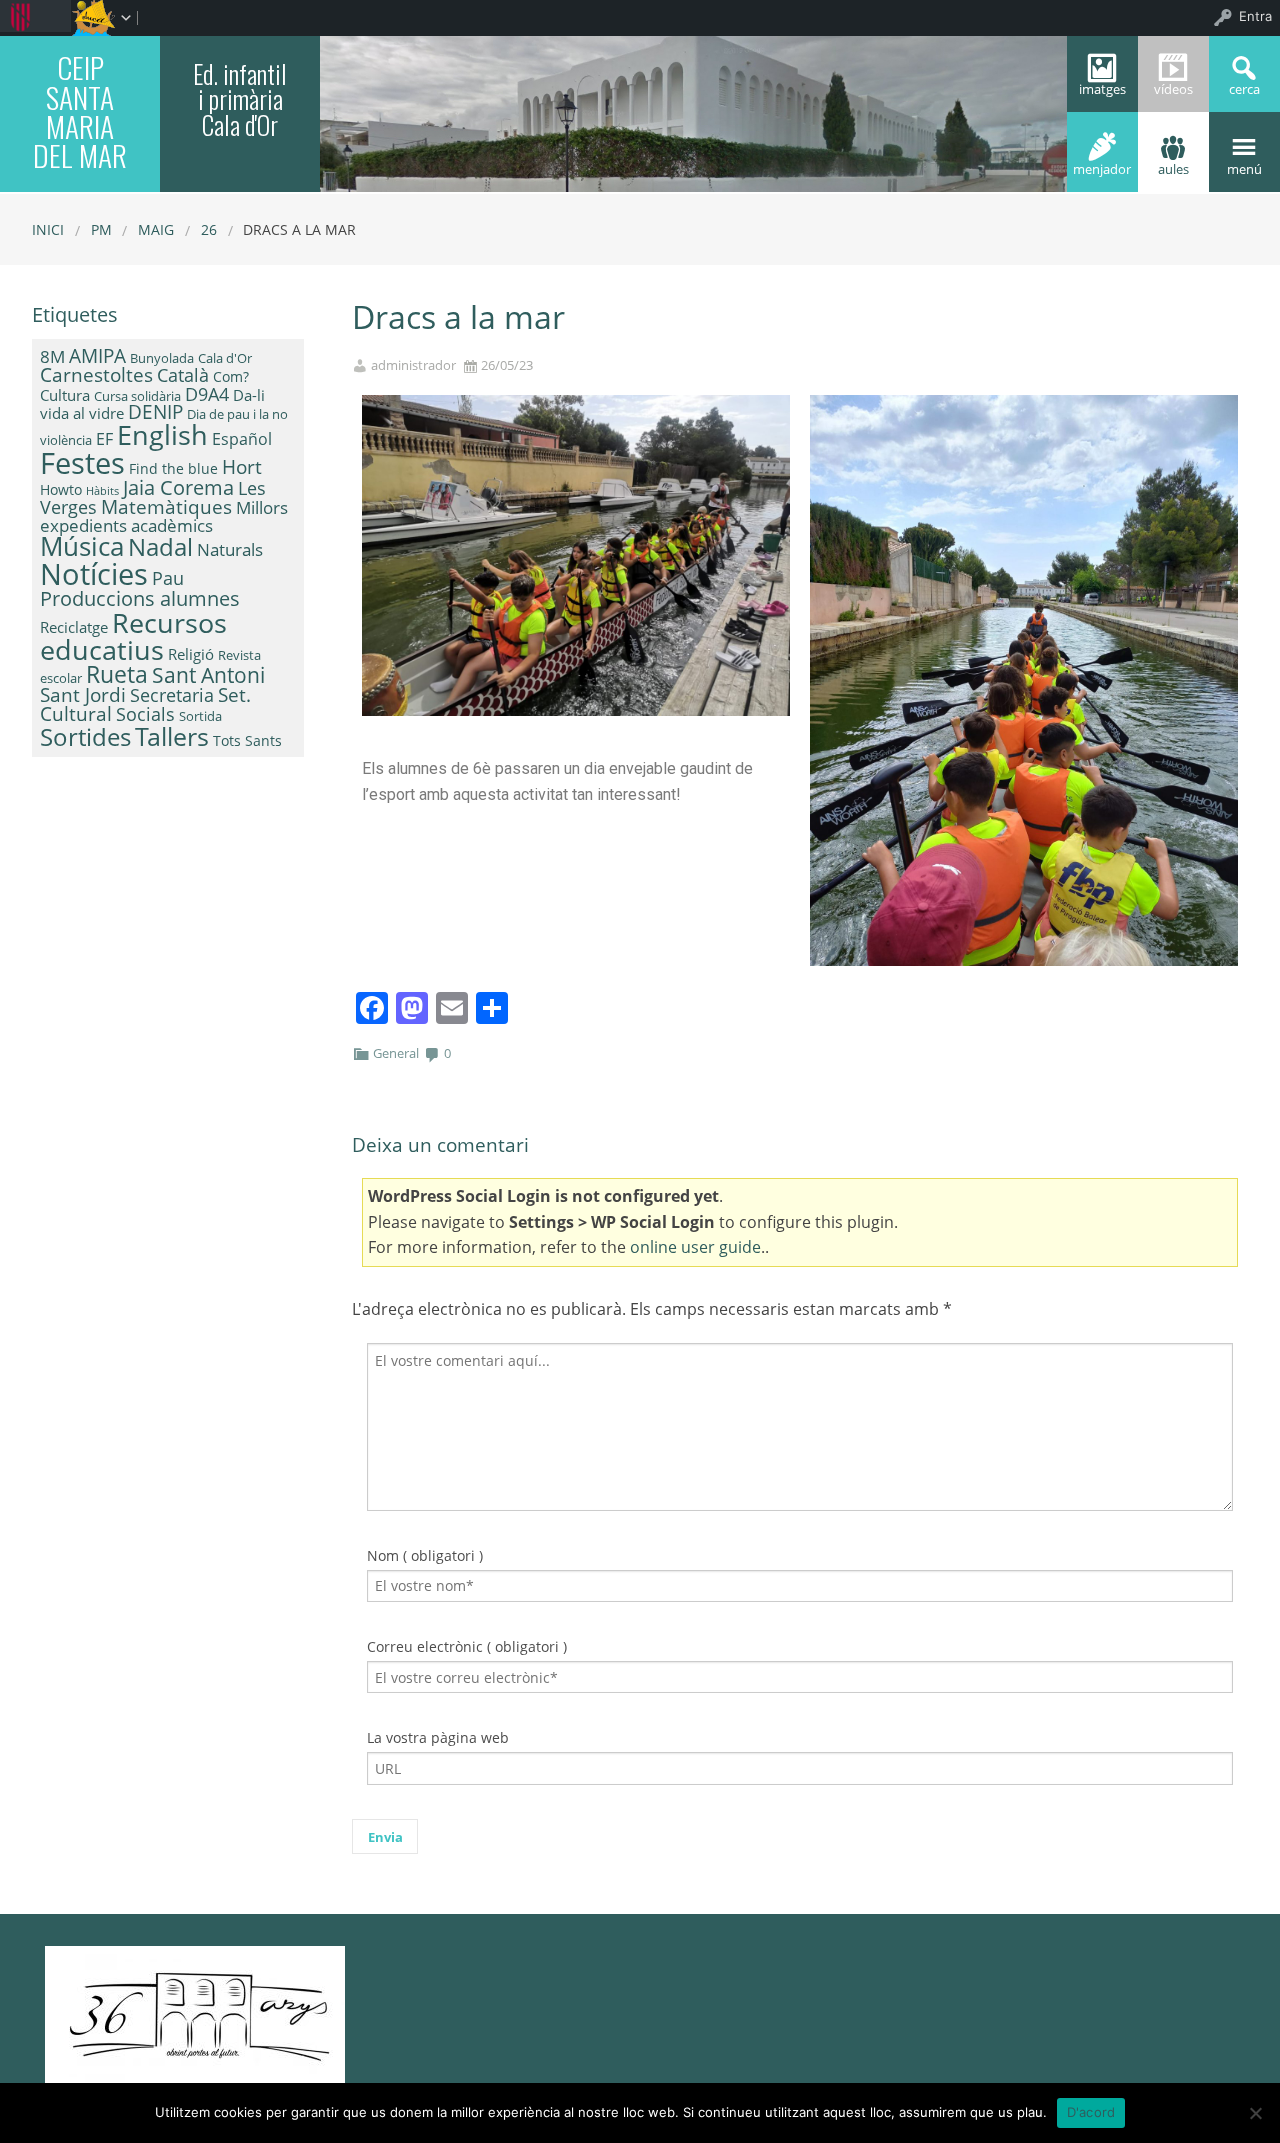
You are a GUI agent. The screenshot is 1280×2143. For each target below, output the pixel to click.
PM (101, 229)
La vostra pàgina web (438, 1737)
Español (242, 439)
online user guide (695, 1247)
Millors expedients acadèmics (164, 516)
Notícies (94, 573)
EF (104, 439)
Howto (61, 489)
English (162, 434)
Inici (48, 229)
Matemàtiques (166, 506)
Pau (168, 578)
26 (209, 229)
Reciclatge (74, 627)
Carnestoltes (96, 374)
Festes (82, 463)
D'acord (1091, 2112)
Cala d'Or (225, 358)
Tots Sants (247, 740)
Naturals (230, 549)
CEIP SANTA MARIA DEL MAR (80, 111)
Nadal (160, 546)
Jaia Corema (178, 487)
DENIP (155, 411)
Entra (1255, 16)
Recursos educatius (133, 636)
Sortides (85, 736)
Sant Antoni (208, 674)
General (396, 1053)
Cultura (65, 395)
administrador (413, 365)
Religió (191, 654)
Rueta (117, 674)
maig (156, 229)
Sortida (200, 716)
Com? (231, 376)
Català (183, 375)
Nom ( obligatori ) (425, 1555)
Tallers (172, 736)
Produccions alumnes (140, 598)
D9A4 (207, 394)
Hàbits (102, 491)
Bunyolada (162, 358)
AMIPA (97, 356)
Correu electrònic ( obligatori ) (467, 1646)
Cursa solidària (137, 396)
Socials (145, 714)
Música (82, 546)
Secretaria (172, 695)
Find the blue (173, 468)
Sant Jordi (83, 695)
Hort (242, 467)
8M (52, 356)
